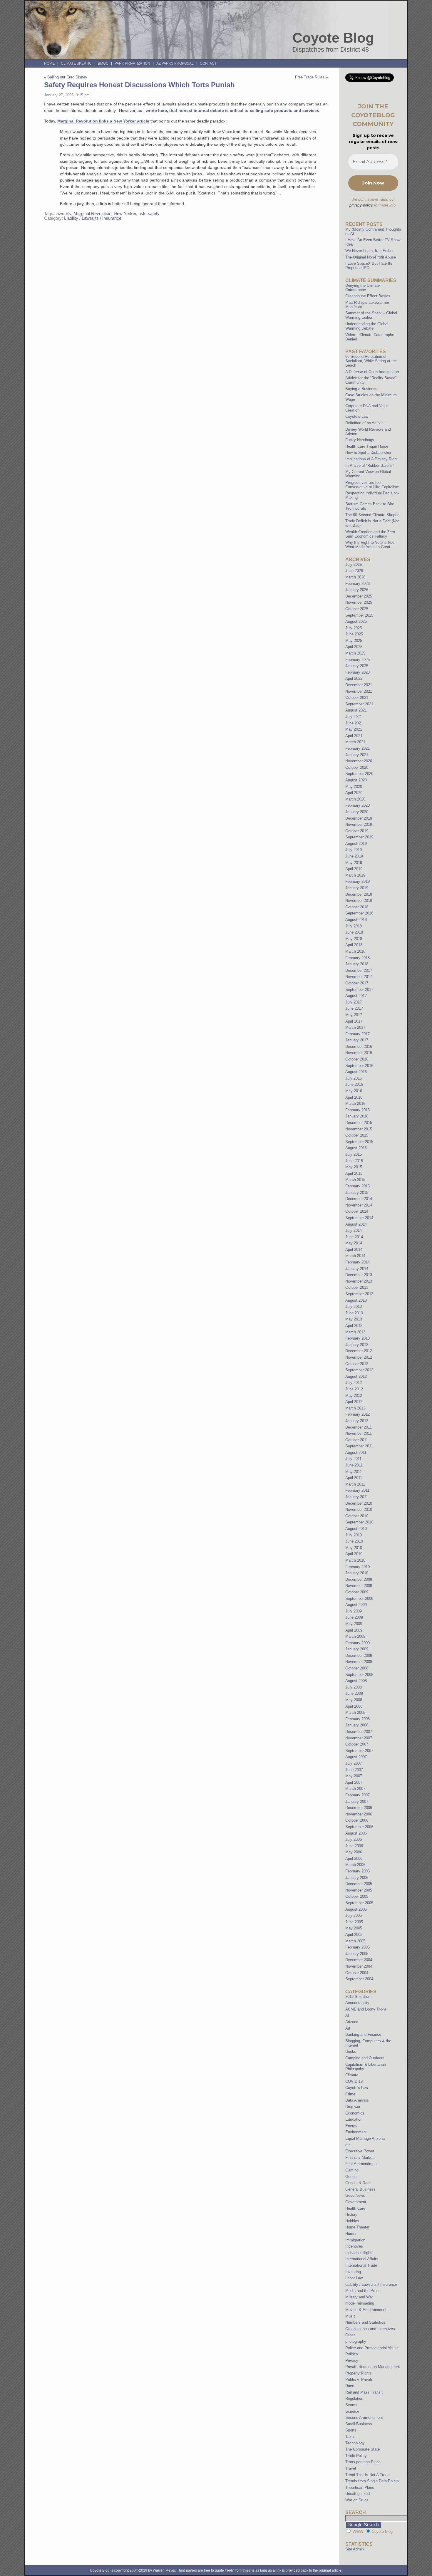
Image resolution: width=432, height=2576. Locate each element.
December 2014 (359, 1199)
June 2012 (354, 1389)
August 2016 (356, 1072)
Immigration (355, 2240)
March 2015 (355, 1180)
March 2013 (355, 1332)
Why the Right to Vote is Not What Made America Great (370, 545)
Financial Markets (360, 2158)
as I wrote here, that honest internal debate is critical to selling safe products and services (228, 110)
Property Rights (359, 2373)
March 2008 (355, 1712)
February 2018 (358, 958)
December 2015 (359, 1123)
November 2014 (359, 1205)
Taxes (350, 2437)
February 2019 (358, 881)
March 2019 (355, 875)
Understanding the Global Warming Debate (367, 326)
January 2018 (357, 964)
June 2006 (354, 1846)
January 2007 (357, 1801)
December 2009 (359, 1579)
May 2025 (354, 641)
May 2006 (354, 1852)
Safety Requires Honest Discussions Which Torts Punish (139, 85)
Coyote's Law (357, 2088)
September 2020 (359, 774)
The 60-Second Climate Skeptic (372, 515)
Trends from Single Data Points (372, 2481)
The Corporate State (362, 2449)
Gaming (352, 2170)
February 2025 (358, 660)
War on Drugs (357, 2500)
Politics (352, 2354)
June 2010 (354, 1541)
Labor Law (354, 2278)
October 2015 (357, 1135)
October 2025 (357, 609)
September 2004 (359, 1979)
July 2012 (354, 1383)
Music (350, 2316)
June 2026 (354, 571)
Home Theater (357, 2227)
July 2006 (354, 1839)
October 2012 (357, 1364)
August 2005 (356, 1909)
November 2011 (359, 1433)
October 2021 (357, 698)
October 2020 (357, 767)
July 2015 (354, 1154)
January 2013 (357, 1345)
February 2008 (358, 1719)
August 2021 (356, 710)
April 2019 (354, 869)
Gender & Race (358, 2183)
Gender (351, 2177)
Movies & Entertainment (366, 2310)
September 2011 (359, 1446)
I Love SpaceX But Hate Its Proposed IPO (369, 266)
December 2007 (359, 1732)
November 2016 (359, 1053)
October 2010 (357, 1516)
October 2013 (357, 1287)
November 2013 (359, 1281)
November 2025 (359, 602)
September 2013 (359, 1294)
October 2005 (357, 1896)
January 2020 (357, 812)
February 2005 (358, 1947)
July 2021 (354, 717)
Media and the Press (363, 2291)
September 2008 (359, 1675)
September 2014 (359, 1218)
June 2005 (354, 1922)
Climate (352, 2075)
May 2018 (354, 939)
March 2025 (355, 653)
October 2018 (357, 907)
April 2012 (354, 1402)
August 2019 (356, 844)
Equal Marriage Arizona (365, 2138)
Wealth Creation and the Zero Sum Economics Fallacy (370, 534)
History (351, 2215)
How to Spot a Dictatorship (368, 453)
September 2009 (359, 1599)
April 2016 (354, 1097)
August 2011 (356, 1453)
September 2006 (359, 1827)
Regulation (354, 2398)
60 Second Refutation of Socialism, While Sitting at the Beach (371, 361)
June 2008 (354, 1693)
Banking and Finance (363, 2034)
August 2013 (356, 1300)
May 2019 (354, 863)
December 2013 (359, 1275)
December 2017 (359, 970)
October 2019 (357, 831)
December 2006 (359, 1808)
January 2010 (357, 1573)
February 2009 (358, 1643)
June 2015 (354, 1161)
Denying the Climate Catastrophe (362, 288)
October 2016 (357, 1059)
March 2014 (355, 1256)
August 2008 (356, 1681)
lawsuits (63, 214)
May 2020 (354, 787)
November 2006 (359, 1814)
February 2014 (358, 1262)
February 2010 (358, 1567)
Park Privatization (132, 63)
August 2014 (356, 1224)
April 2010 (354, 1554)
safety (154, 214)
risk (142, 214)
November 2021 (359, 691)
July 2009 (354, 1611)
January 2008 (357, 1725)
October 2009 (357, 1592)
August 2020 (356, 780)
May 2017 (354, 1015)
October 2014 (357, 1211)
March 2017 (355, 1027)
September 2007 (359, 1751)
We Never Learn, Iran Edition (370, 251)
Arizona (352, 2022)
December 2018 (359, 894)
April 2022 (354, 678)
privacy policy (361, 205)
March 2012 (355, 1408)
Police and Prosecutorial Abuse (372, 2348)
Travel (351, 2468)
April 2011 (354, 1478)
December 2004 (359, 1960)
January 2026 (357, 590)
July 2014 (354, 1230)
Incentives (354, 2246)
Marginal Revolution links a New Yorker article (103, 121)
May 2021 (354, 729)
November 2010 (359, 1509)
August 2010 (356, 1529)
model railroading (360, 2303)
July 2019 (354, 850)
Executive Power (360, 2151)
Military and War (359, 2297)
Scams (351, 2405)
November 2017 (359, 977)
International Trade (361, 2265)
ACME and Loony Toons (366, 2009)
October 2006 (357, 1820)
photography (356, 2341)
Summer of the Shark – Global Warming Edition (371, 315)
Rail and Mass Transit (364, 2392)
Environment (356, 2132)
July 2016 (354, 1078)
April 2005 (354, 1935)
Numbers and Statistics (365, 2322)
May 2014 (354, 1243)
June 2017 (354, 1008)
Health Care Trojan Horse (367, 446)
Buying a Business (361, 389)
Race (350, 2386)
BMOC (103, 63)
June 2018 (354, 932)
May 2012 (354, 1396)
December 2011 (359, 1427)
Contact (208, 63)
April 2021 (354, 736)
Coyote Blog (333, 38)
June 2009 (354, 1617)
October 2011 (357, 1440)
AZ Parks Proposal (175, 63)
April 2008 (354, 1706)
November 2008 (359, 1662)
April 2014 (354, 1250)
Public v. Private (359, 2380)
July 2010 (354, 1535)
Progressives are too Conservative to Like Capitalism (372, 485)
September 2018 (359, 913)
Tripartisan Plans (360, 2487)
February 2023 (358, 672)
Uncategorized (358, 2494)
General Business (360, 2189)
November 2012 (359, 1357)
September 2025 (359, 615)
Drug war (353, 2107)
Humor (351, 2234)
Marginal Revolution (92, 214)
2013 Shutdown (358, 1997)
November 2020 (359, 761)
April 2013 (354, 1326)
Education (354, 2119)
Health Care (355, 2208)
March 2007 (355, 1789)
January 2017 (357, 1040)
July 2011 (353, 1459)
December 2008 (359, 1655)
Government (356, 2202)
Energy (351, 2126)
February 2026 (358, 584)
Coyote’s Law (357, 416)
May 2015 (354, 1167)
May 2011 (354, 1472)
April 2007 (354, 1782)
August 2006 (356, 1833)
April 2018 (354, 945)
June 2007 (354, 1770)
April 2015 (354, 1173)
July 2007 (354, 1763)
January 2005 (357, 1954)
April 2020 (354, 793)
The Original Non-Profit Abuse (371, 257)
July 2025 (354, 628)
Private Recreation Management (373, 2367)
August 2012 (356, 1376)
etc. (349, 2145)
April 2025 (354, 647)
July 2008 (354, 1687)
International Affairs (362, 2259)
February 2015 (358, 1186)
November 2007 (359, 1738)
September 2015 (359, 1142)
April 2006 (354, 1858)
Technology (355, 2443)
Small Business (359, 2424)
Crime (350, 2094)
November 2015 (359, 1129)
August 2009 (356, 1605)
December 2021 (359, 685)
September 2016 (359, 1066)
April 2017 (354, 1021)
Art (348, 2028)
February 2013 (358, 1338)
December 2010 (359, 1503)
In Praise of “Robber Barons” (370, 465)
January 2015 (357, 1193)
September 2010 (359, 1522)
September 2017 (359, 990)
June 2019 (354, 856)
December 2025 (359, 596)
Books (351, 2051)
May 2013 (354, 1319)
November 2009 (359, 1586)
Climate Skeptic (76, 63)
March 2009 (355, 1636)
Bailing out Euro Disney (67, 77)
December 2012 (359, 1351)
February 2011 (357, 1490)
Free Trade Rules (310, 77)
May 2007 (354, 1776)
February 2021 (358, 748)
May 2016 (354, 1091)
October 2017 (357, 983)
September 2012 (359, 1370)
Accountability (357, 2003)
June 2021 (354, 723)
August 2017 (356, 996)
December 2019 (359, 818)
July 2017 (354, 1002)
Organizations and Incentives (370, 2329)
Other (350, 2335)
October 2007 (357, 1744)
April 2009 (354, 1630)
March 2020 (355, 799)
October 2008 (357, 1668)
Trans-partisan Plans (363, 2462)
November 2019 (359, 824)
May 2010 (354, 1548)
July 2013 (354, 1307)
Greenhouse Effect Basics (368, 296)
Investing (353, 2272)
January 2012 (357, 1421)
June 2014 (354, 1237)
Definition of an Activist (365, 423)
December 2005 (359, 1884)
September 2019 (359, 837)
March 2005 (355, 1941)
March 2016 (355, 1104)
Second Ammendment (364, 2418)
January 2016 (357, 1116)
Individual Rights (359, 2253)
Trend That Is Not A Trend (367, 2475)
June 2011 (354, 1465)
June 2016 (354, 1084)
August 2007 (356, 1757)
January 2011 (357, 1497)
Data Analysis (357, 2100)
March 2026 (355, 577)
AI (347, 2015)
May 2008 (354, 1700)
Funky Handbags (360, 440)
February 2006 (358, 1871)
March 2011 (355, 1484)
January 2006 (357, 1878)
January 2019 (357, 888)
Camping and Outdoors (365, 2058)
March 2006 (355, 1865)
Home (49, 63)
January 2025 (357, 666)
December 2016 (359, 1047)
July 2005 (354, 1915)
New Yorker (125, 214)
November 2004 (359, 1966)
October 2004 (357, 1973)
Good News (355, 2195)
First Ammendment (361, 2164)
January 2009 (357, 1649)
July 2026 (354, 564)
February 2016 (358, 1110)
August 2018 (356, 920)
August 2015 (356, 1148)
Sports (351, 2430)
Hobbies (352, 2221)
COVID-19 (354, 2081)
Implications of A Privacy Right (371, 459)
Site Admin (355, 2549)
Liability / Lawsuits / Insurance (93, 218)
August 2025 (356, 621)
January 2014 (357, 1269)
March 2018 (355, 951)
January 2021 (357, 755)
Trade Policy (356, 2456)
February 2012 (358, 1414)
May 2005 (354, 1928)
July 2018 (354, 926)
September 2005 (359, 1903)
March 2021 (355, 742)
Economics (355, 2113)
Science (352, 2411)
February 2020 (358, 805)
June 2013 (354, 1313)
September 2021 (359, 704)
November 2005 (359, 1890)
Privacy (352, 2361)
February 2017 (358, 1034)
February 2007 (358, 1795)
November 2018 (359, 901)
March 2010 (355, 1560)
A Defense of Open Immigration (372, 372)
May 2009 (354, 1624)
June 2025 (354, 634)
